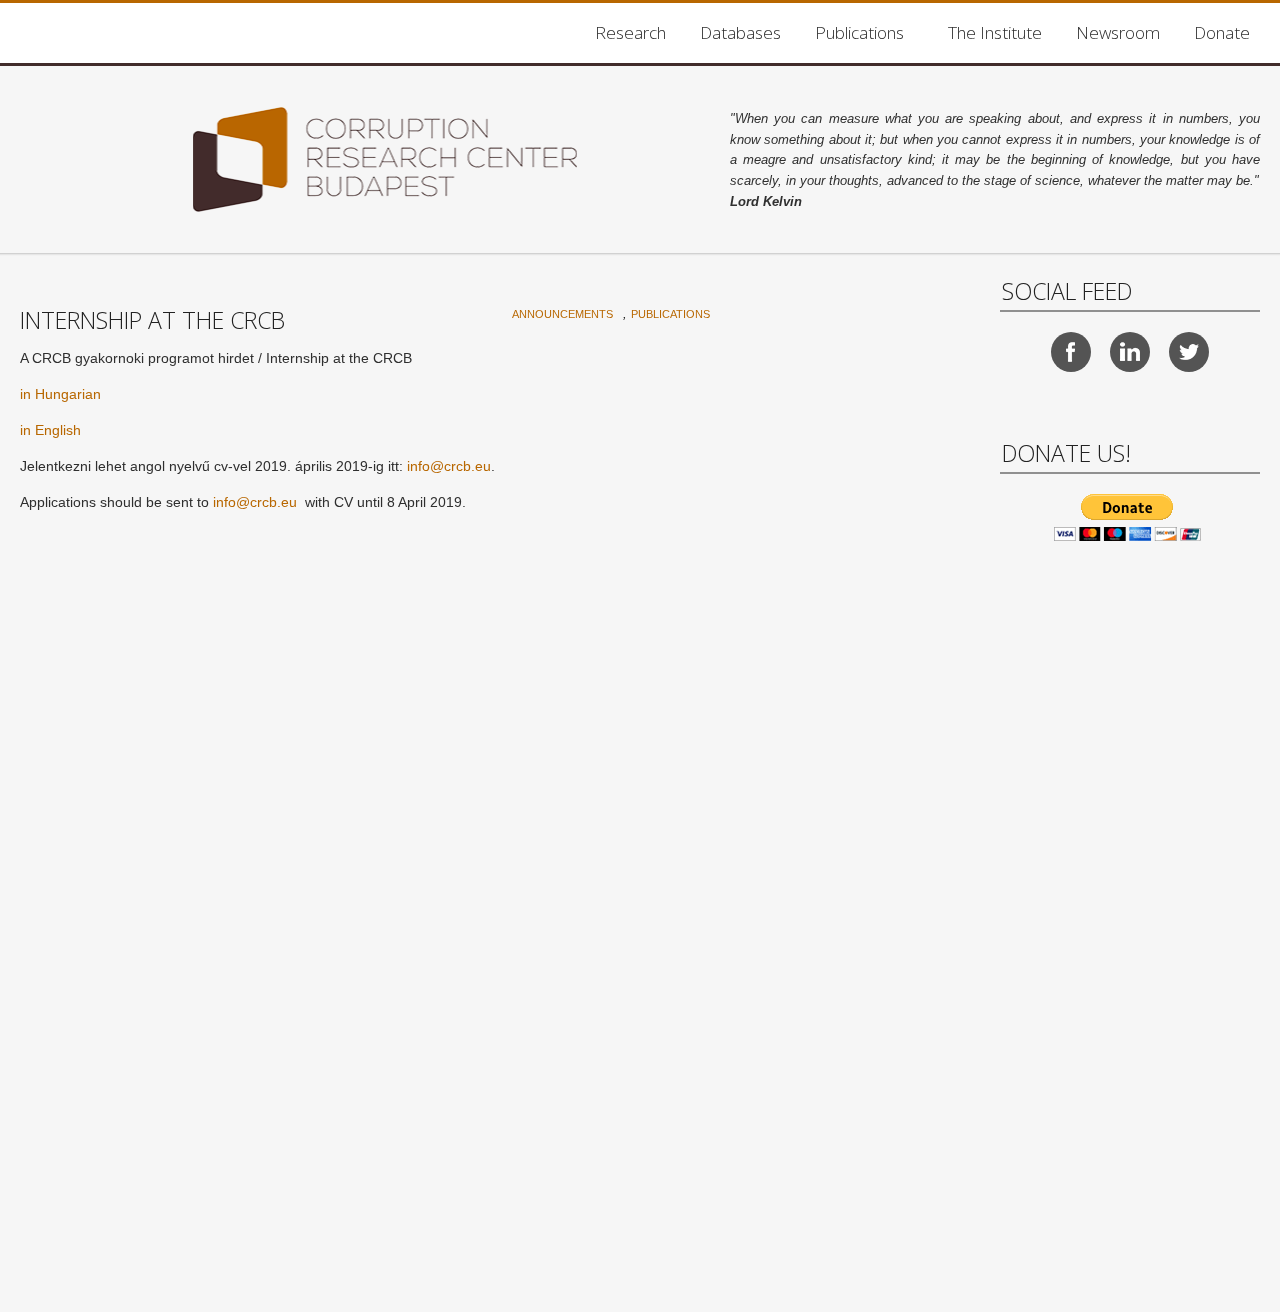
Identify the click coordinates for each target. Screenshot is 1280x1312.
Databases (740, 32)
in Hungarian (60, 394)
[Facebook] (1071, 352)
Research (630, 32)
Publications (859, 32)
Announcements (562, 314)
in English (50, 430)
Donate (1222, 32)
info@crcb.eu (449, 466)
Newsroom (1118, 32)
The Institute (995, 32)
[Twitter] (1189, 352)
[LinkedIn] (1130, 352)
